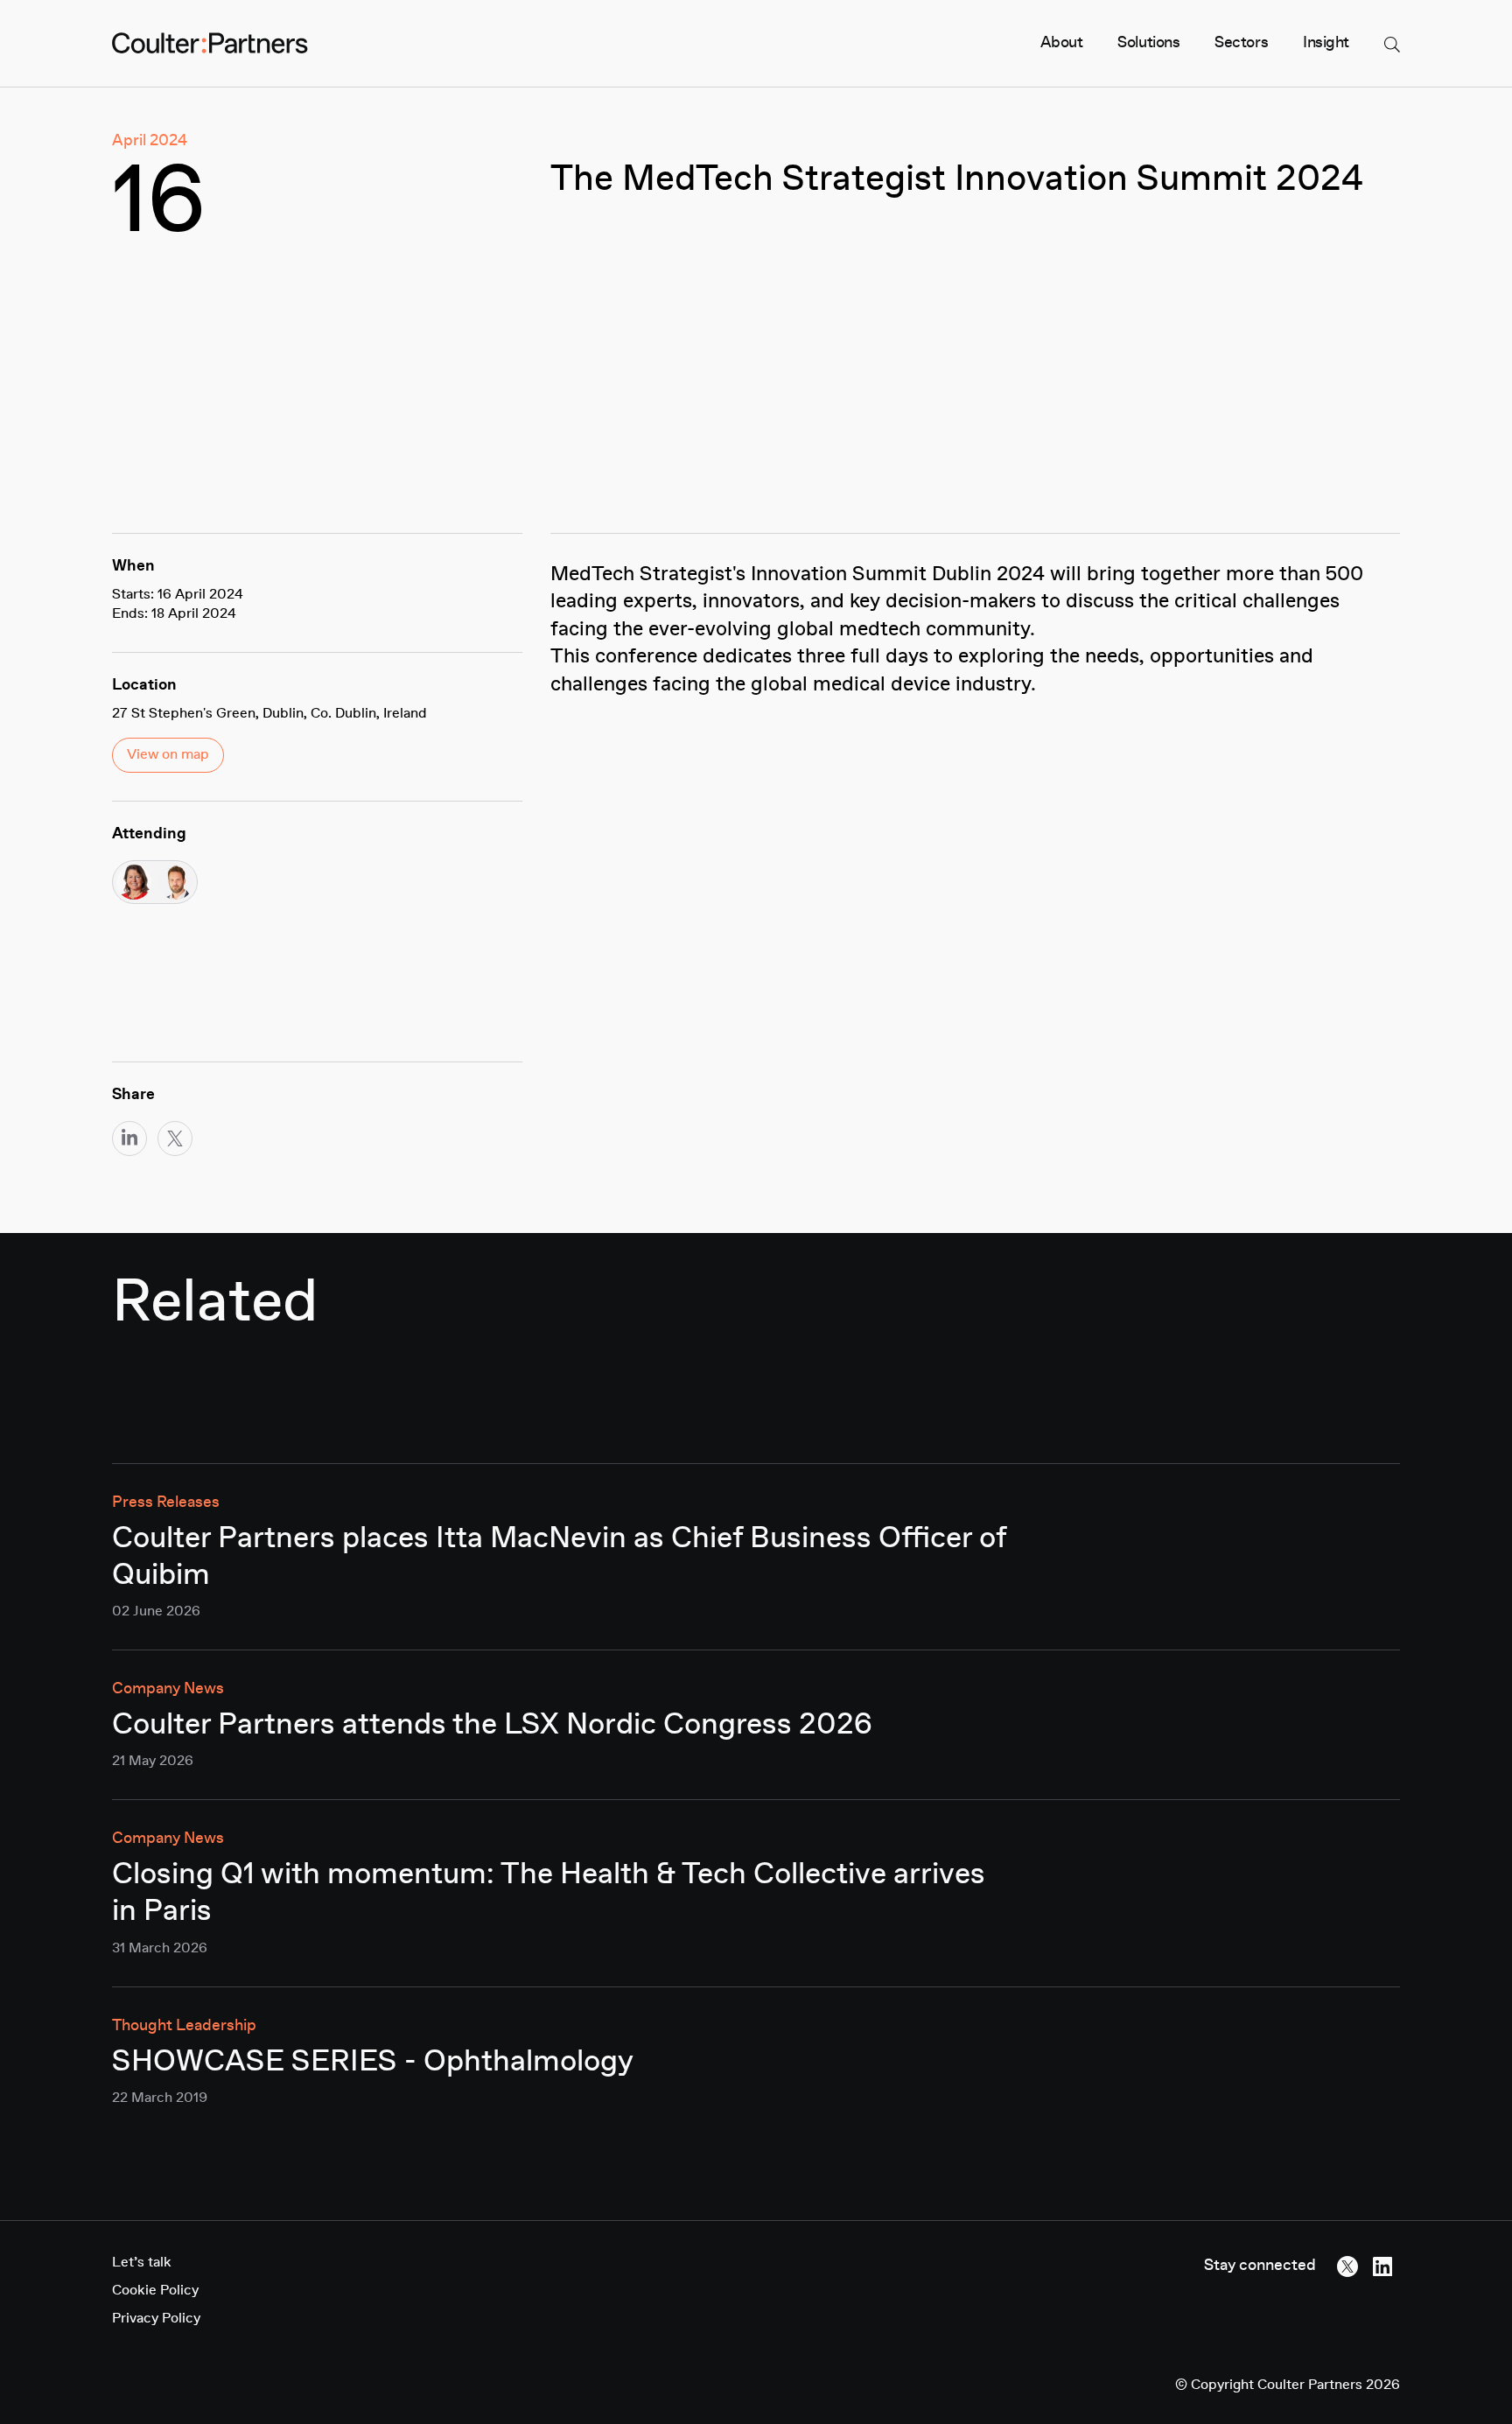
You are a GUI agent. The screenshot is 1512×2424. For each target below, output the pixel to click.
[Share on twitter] (175, 1138)
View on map (168, 755)
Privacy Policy (156, 2319)
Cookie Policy (155, 2291)
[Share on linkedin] (129, 1138)
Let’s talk (142, 2263)
